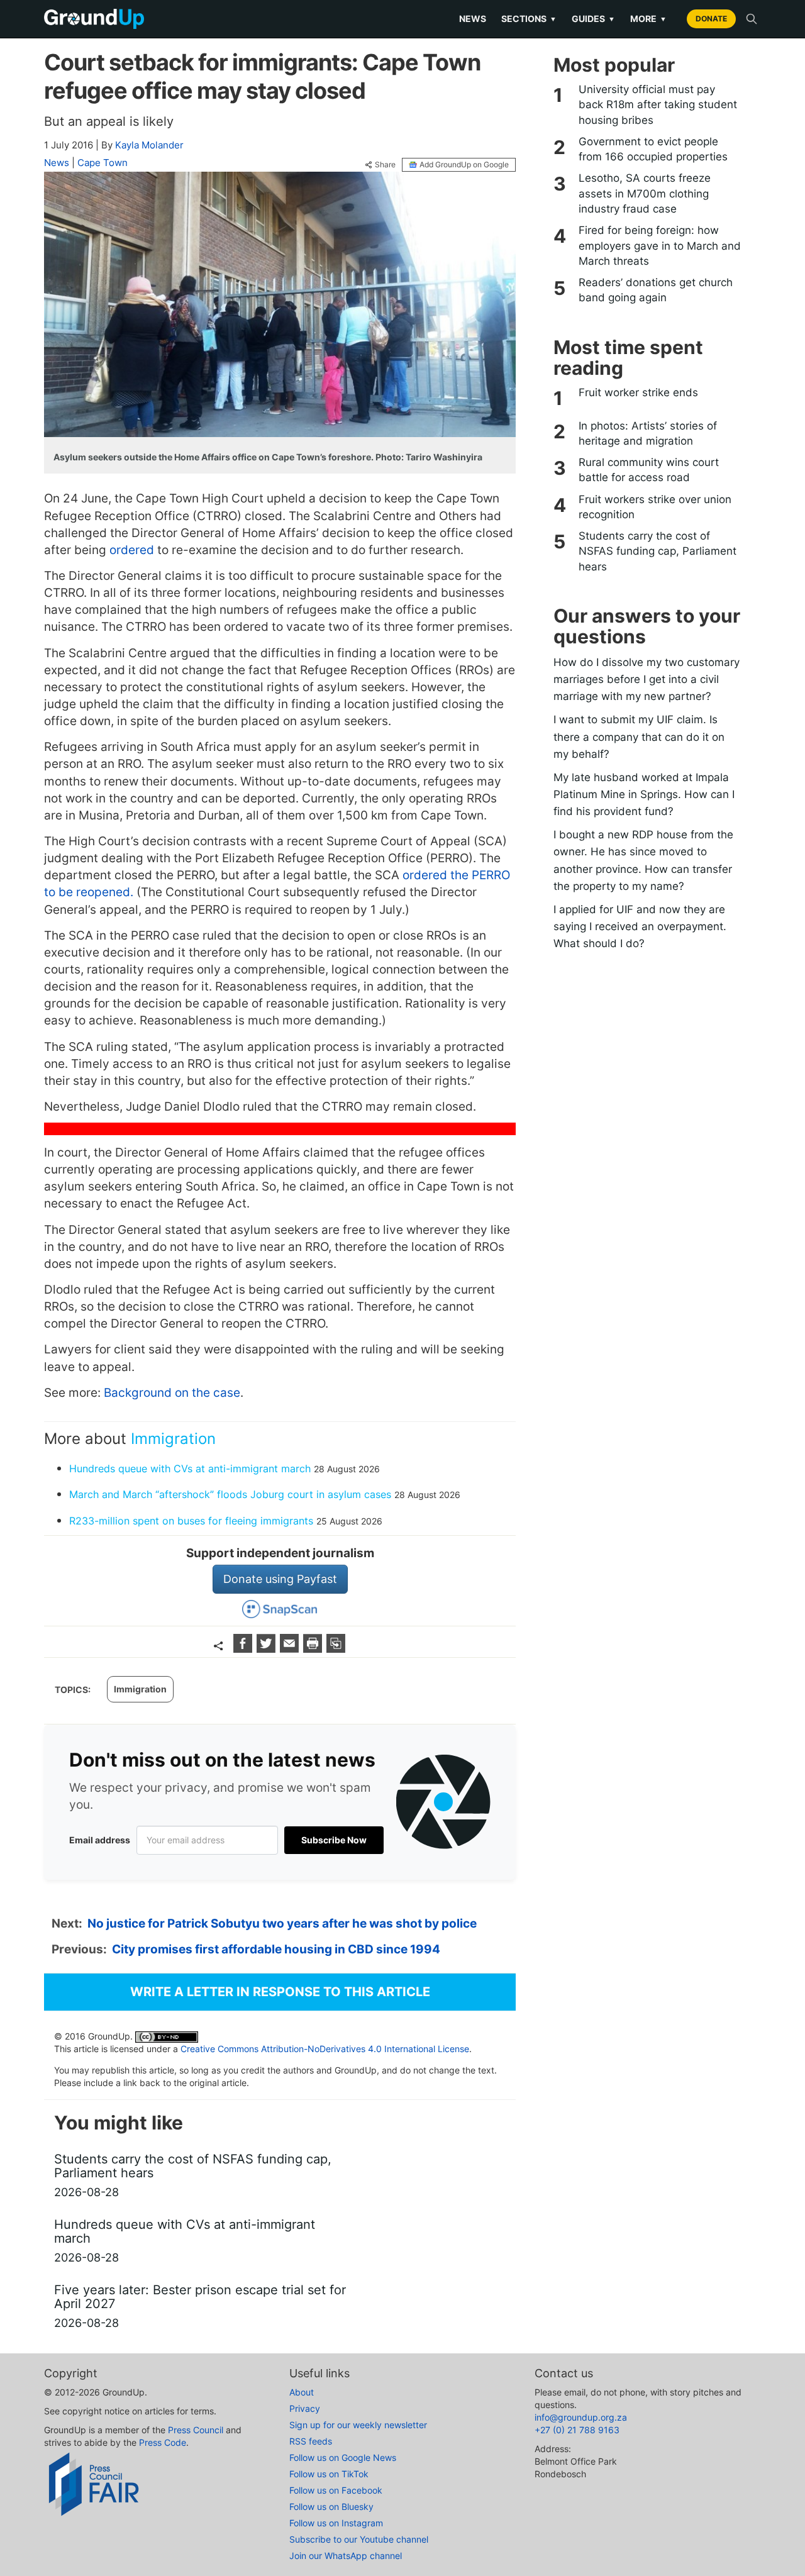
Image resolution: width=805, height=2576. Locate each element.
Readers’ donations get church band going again (656, 290)
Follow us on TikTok (329, 2474)
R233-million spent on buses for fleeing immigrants (191, 1521)
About (302, 2392)
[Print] (314, 1649)
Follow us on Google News (343, 2457)
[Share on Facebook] (244, 1649)
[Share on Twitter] (268, 1649)
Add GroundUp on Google (464, 164)
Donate (711, 19)
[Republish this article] (336, 1649)
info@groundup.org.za (581, 2417)
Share (385, 165)
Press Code (163, 2442)
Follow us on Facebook (336, 2490)
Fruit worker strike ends (638, 392)
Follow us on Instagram (336, 2523)
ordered (132, 550)
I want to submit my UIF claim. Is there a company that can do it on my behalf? (639, 736)
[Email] (291, 1649)
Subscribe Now (334, 1840)
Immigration (173, 1439)
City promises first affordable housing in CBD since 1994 (276, 1949)
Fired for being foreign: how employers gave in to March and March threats (660, 246)
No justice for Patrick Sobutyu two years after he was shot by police (282, 1924)
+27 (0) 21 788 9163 (577, 2430)
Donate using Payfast (280, 1579)
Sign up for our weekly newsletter (358, 2425)
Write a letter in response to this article (280, 1992)
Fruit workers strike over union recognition (655, 507)
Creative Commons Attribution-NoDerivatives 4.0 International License (325, 2049)
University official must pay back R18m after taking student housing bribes (658, 105)
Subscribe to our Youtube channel (359, 2539)
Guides (593, 19)
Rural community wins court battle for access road (649, 470)
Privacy (305, 2408)
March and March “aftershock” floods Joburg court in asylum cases (232, 1494)
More (648, 19)
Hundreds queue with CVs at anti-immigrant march (190, 1468)
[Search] (752, 19)
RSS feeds (311, 2441)
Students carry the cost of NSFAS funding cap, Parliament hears (658, 551)
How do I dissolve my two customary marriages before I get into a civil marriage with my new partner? (647, 679)
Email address (100, 1840)
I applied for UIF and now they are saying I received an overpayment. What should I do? (640, 926)
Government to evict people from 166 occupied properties (653, 149)
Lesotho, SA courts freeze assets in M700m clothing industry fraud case (645, 193)
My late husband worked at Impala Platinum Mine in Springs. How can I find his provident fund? (644, 794)
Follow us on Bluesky (331, 2507)
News (473, 19)
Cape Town (103, 163)
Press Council (196, 2430)
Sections (529, 19)
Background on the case (172, 1393)
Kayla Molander (149, 145)
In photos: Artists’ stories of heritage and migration (648, 433)
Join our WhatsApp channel (346, 2556)
